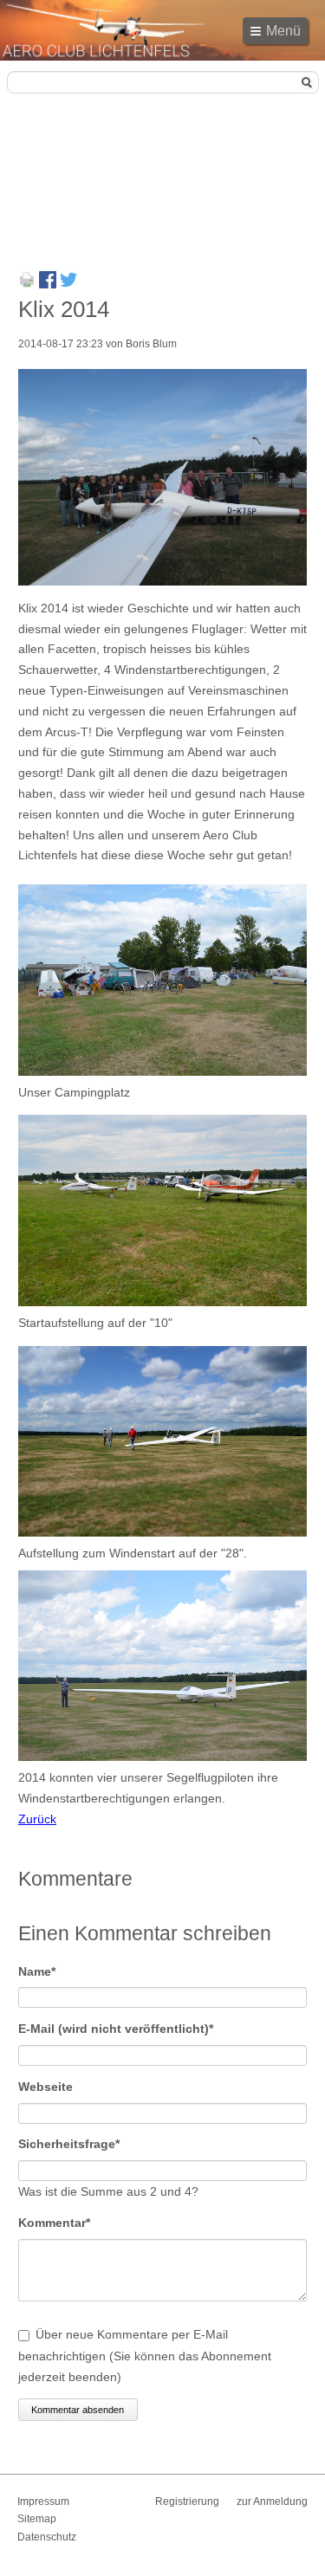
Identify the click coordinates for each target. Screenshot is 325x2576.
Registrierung (187, 2502)
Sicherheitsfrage (69, 2143)
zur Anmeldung (272, 2502)
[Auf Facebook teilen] (48, 284)
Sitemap (37, 2519)
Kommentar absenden (78, 2410)
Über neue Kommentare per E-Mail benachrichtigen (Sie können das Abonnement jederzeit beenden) (145, 2356)
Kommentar (54, 2222)
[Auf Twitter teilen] (68, 284)
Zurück (37, 1819)
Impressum (43, 2502)
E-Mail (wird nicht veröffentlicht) (116, 2028)
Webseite (45, 2087)
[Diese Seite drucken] (27, 284)
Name (48, 1971)
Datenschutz (47, 2537)
